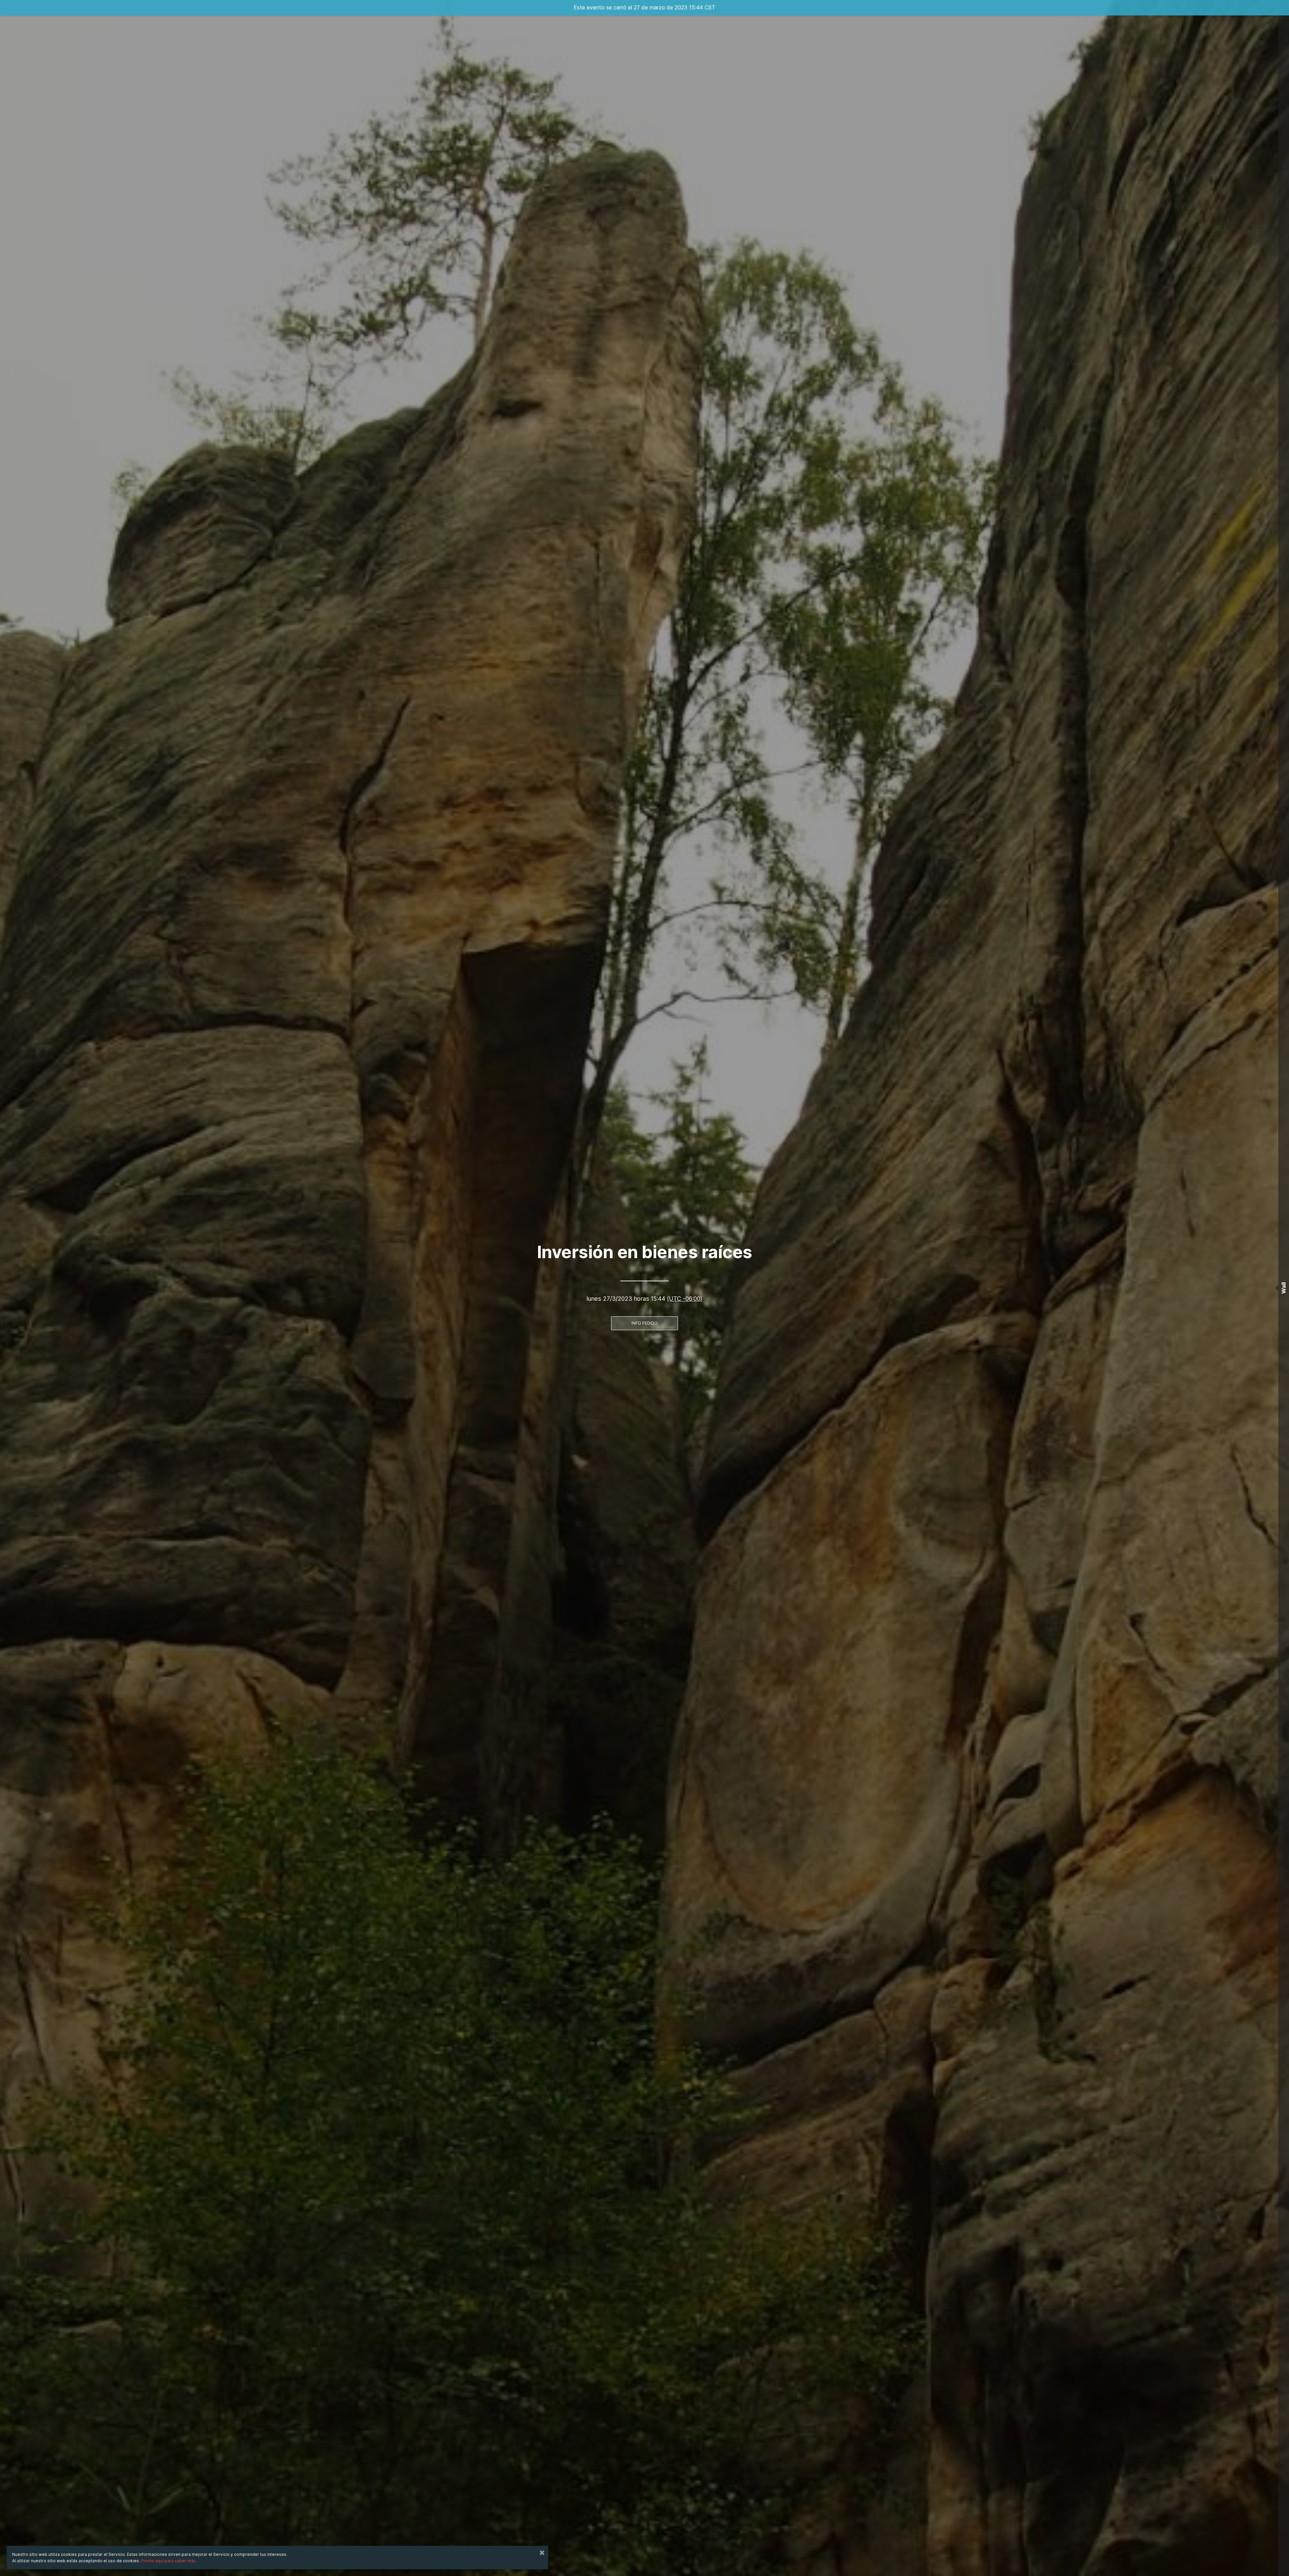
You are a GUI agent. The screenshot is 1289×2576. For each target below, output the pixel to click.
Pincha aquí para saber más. (169, 2561)
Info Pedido (644, 1323)
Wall (1284, 1288)
